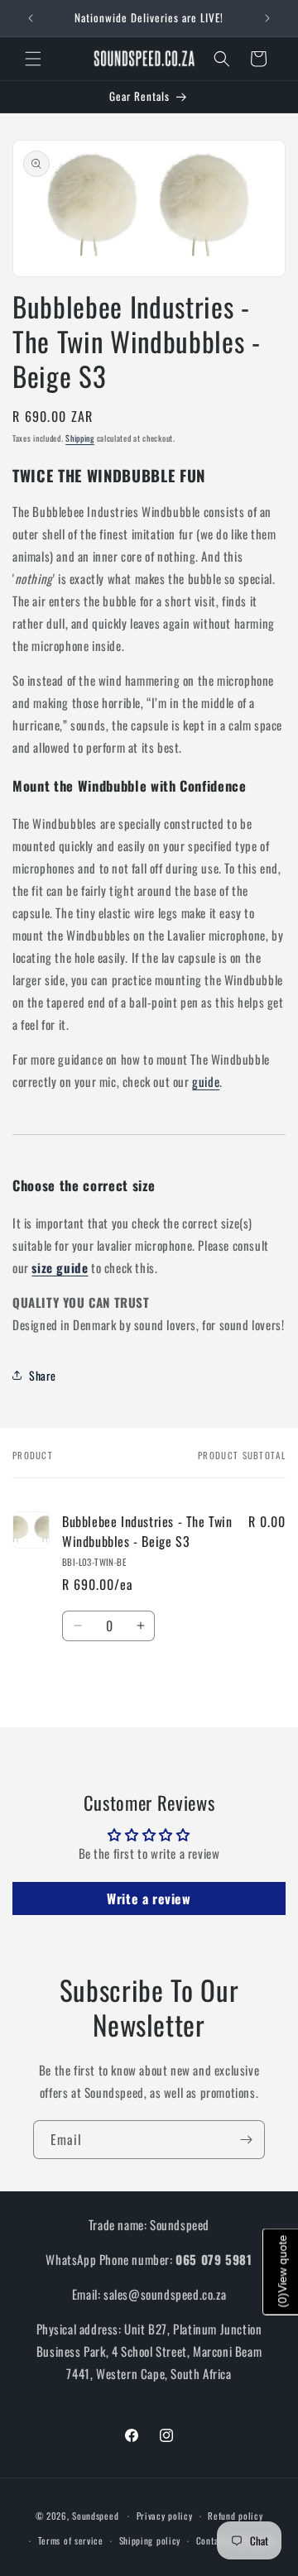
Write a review (149, 1898)
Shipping (80, 438)
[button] (33, 59)
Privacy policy (165, 2516)
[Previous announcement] (31, 18)
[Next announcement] (267, 18)
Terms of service (71, 2540)
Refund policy (235, 2516)
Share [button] (43, 1375)
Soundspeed (95, 2516)
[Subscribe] (246, 2140)
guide (206, 1081)
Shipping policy (150, 2540)
